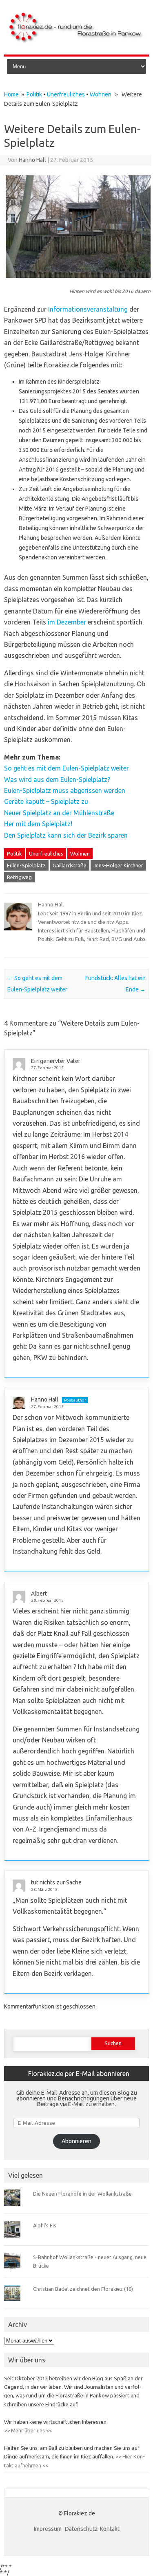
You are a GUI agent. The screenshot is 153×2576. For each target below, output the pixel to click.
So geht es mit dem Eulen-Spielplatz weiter (67, 768)
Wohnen (101, 94)
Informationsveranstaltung (88, 309)
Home (11, 94)
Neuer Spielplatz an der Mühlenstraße (59, 813)
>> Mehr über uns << (28, 2430)
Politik (34, 94)
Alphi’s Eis (45, 2225)
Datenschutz (81, 2529)
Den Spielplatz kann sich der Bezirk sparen (66, 835)
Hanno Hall (32, 160)
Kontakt (110, 2529)
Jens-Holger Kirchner (118, 865)
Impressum (48, 2529)
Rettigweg (19, 877)
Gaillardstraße (70, 865)
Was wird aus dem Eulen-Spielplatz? (57, 779)
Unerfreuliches (66, 94)
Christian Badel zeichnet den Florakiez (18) (83, 2289)
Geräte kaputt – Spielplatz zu (46, 801)
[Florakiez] (76, 41)
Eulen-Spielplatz (26, 865)
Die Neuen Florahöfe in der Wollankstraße (82, 2194)
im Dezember (67, 622)
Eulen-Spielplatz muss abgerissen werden (65, 790)
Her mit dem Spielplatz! (38, 824)
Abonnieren (76, 2141)
